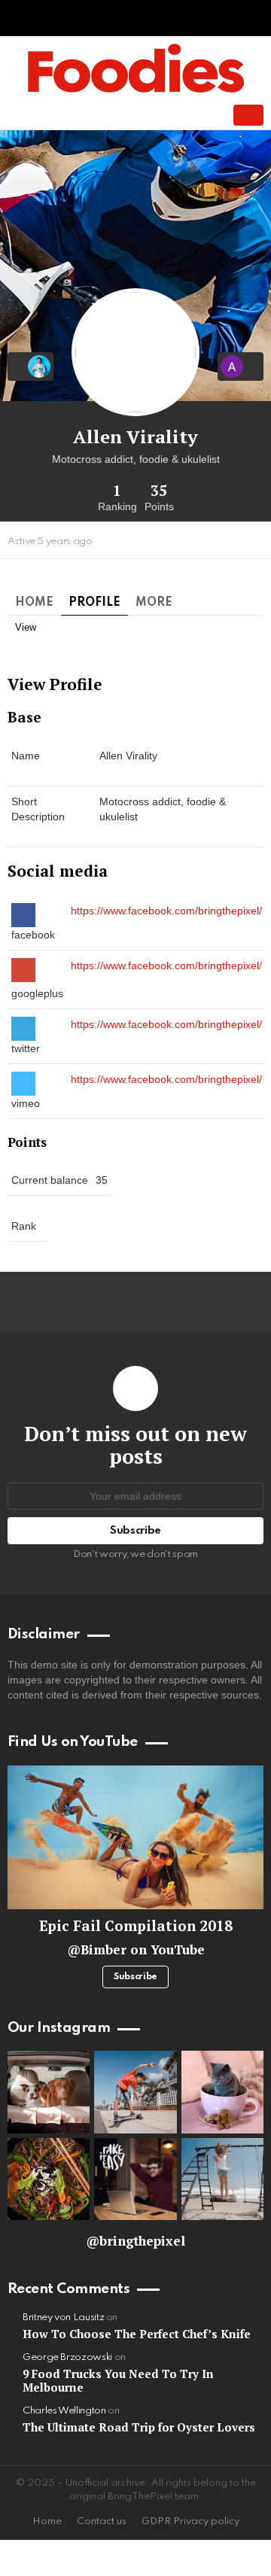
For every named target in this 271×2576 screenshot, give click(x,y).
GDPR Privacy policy (190, 2521)
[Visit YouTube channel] (135, 1837)
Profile (94, 603)
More (154, 603)
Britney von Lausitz (63, 2317)
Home (34, 603)
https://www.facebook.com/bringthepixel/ (166, 911)
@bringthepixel (135, 2241)
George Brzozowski (67, 2357)
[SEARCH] (184, 115)
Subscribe (135, 1977)
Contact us (102, 2521)
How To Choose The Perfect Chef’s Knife (137, 2334)
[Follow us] (158, 115)
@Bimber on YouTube (136, 1949)
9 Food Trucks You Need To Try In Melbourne (118, 2380)
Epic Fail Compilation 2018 (136, 1925)
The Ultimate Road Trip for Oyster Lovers (139, 2427)
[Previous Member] (30, 366)
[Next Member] (241, 366)
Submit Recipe (248, 115)
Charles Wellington (64, 2411)
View (26, 627)
